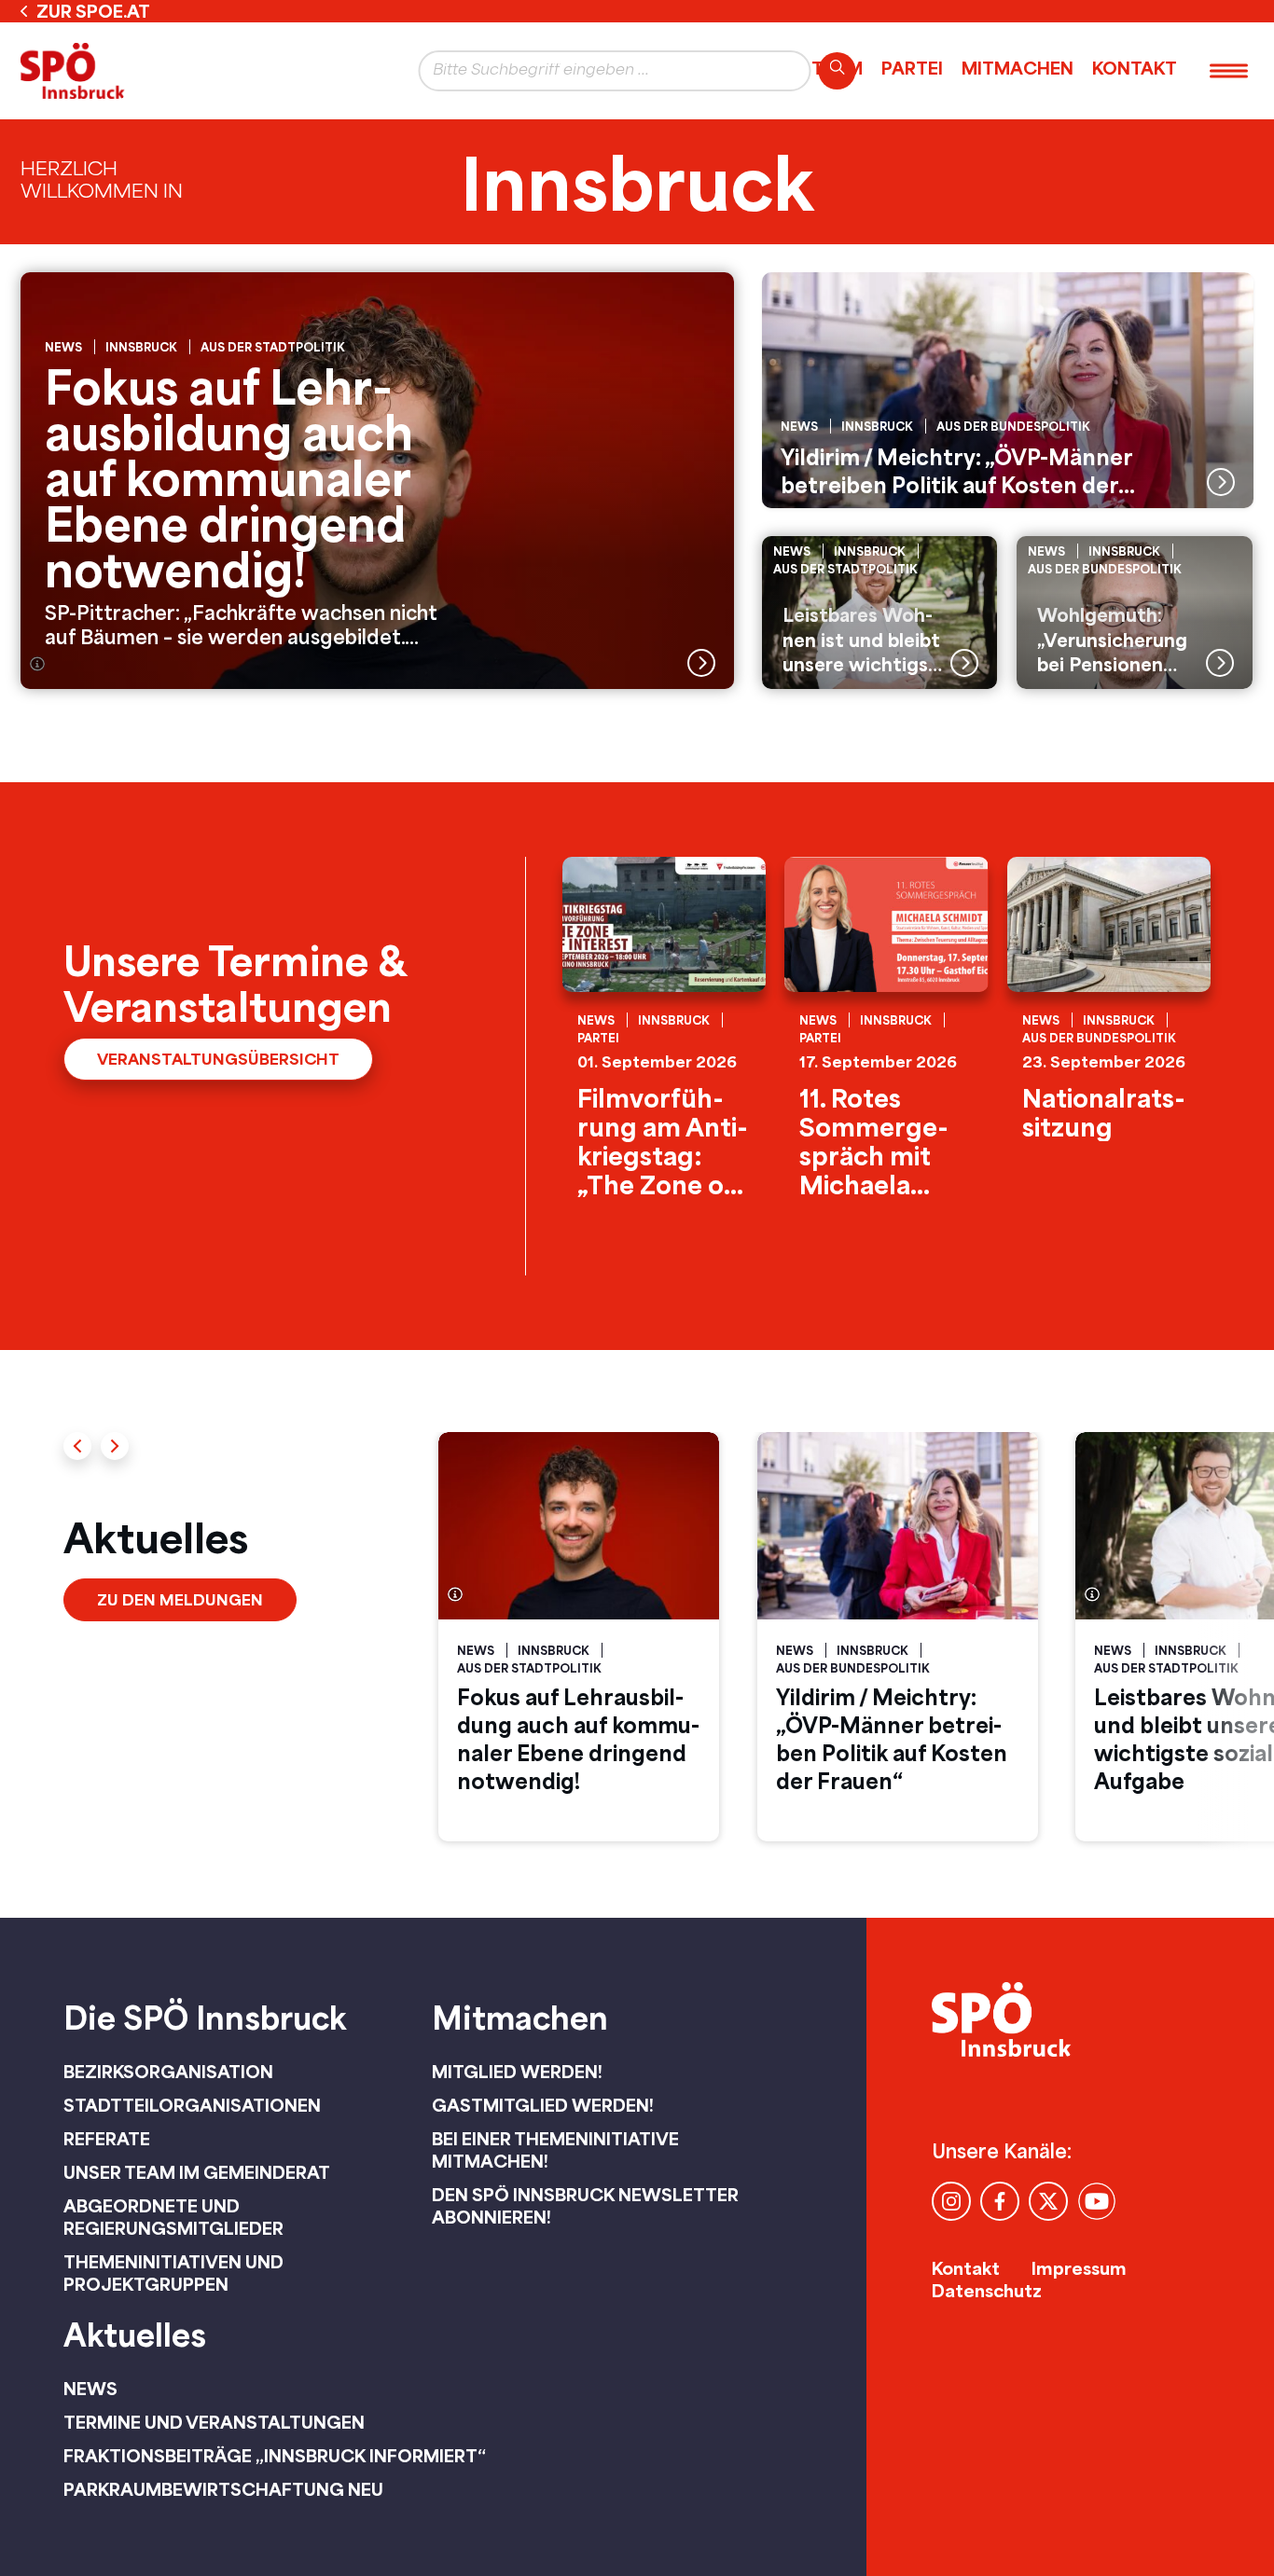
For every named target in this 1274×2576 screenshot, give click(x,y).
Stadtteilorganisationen (192, 2105)
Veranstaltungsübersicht (218, 1059)
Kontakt (1135, 68)
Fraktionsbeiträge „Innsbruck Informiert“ (275, 2456)
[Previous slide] (77, 1446)
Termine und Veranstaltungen (214, 2422)
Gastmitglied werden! (543, 2105)
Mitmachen (1018, 68)
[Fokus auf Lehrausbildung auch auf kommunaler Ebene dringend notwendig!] (377, 481)
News (90, 2389)
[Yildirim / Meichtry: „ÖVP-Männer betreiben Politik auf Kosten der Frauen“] (1008, 390)
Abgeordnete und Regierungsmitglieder (173, 2217)
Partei (912, 68)
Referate (107, 2139)
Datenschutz (987, 2291)
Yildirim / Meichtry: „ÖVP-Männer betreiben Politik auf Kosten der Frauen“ (892, 1739)
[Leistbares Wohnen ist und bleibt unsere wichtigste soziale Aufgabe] (880, 613)
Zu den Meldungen (180, 1599)
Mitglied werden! (517, 2072)
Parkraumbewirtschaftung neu (223, 2489)
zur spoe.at (93, 11)
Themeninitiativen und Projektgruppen (173, 2273)
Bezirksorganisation (168, 2072)
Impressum (1079, 2268)
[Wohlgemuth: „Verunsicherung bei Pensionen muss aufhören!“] (1135, 613)
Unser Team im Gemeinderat (197, 2172)
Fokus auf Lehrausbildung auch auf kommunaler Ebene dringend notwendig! (578, 1739)
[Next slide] (115, 1446)
